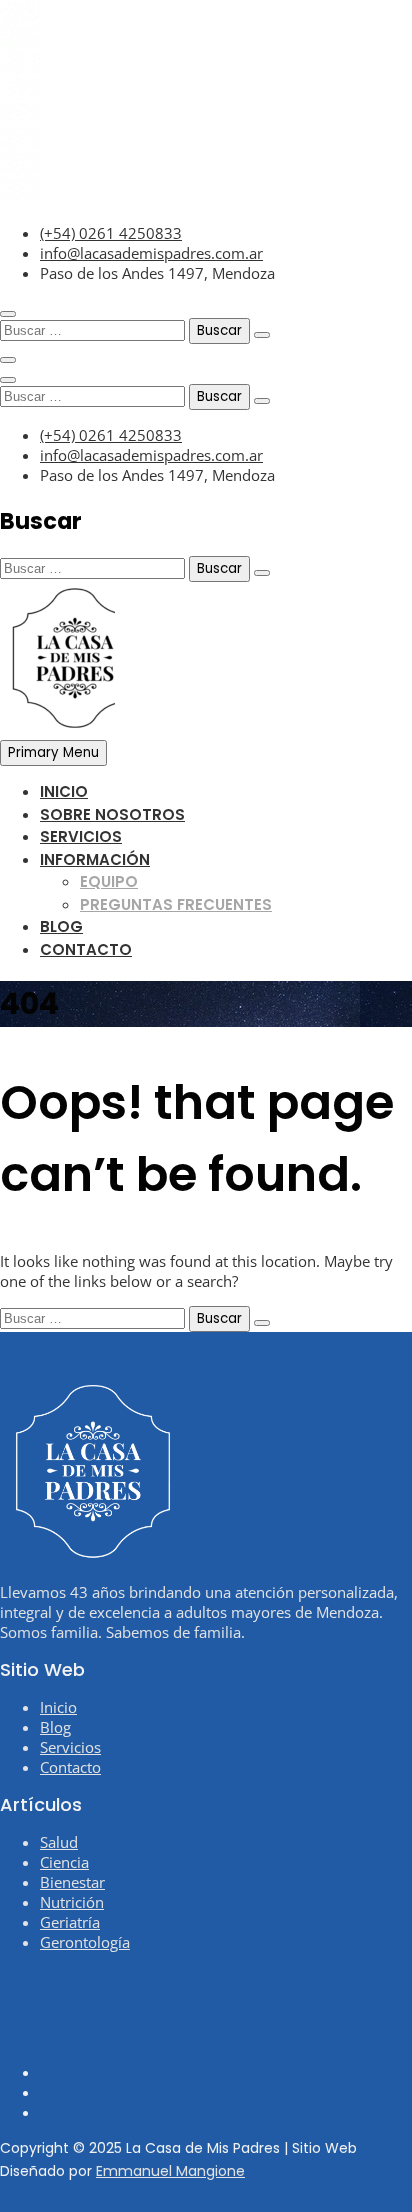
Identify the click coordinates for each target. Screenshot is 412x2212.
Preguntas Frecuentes (176, 904)
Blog (61, 926)
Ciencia (64, 1862)
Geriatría (70, 1922)
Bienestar (72, 1882)
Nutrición (72, 1902)
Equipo (109, 881)
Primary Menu (53, 752)
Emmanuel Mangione (170, 2171)
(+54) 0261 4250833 (111, 233)
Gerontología (85, 1942)
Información (95, 859)
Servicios (81, 836)
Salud (59, 1842)
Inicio (64, 791)
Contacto (86, 949)
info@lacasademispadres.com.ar (151, 253)
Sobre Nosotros (112, 814)
